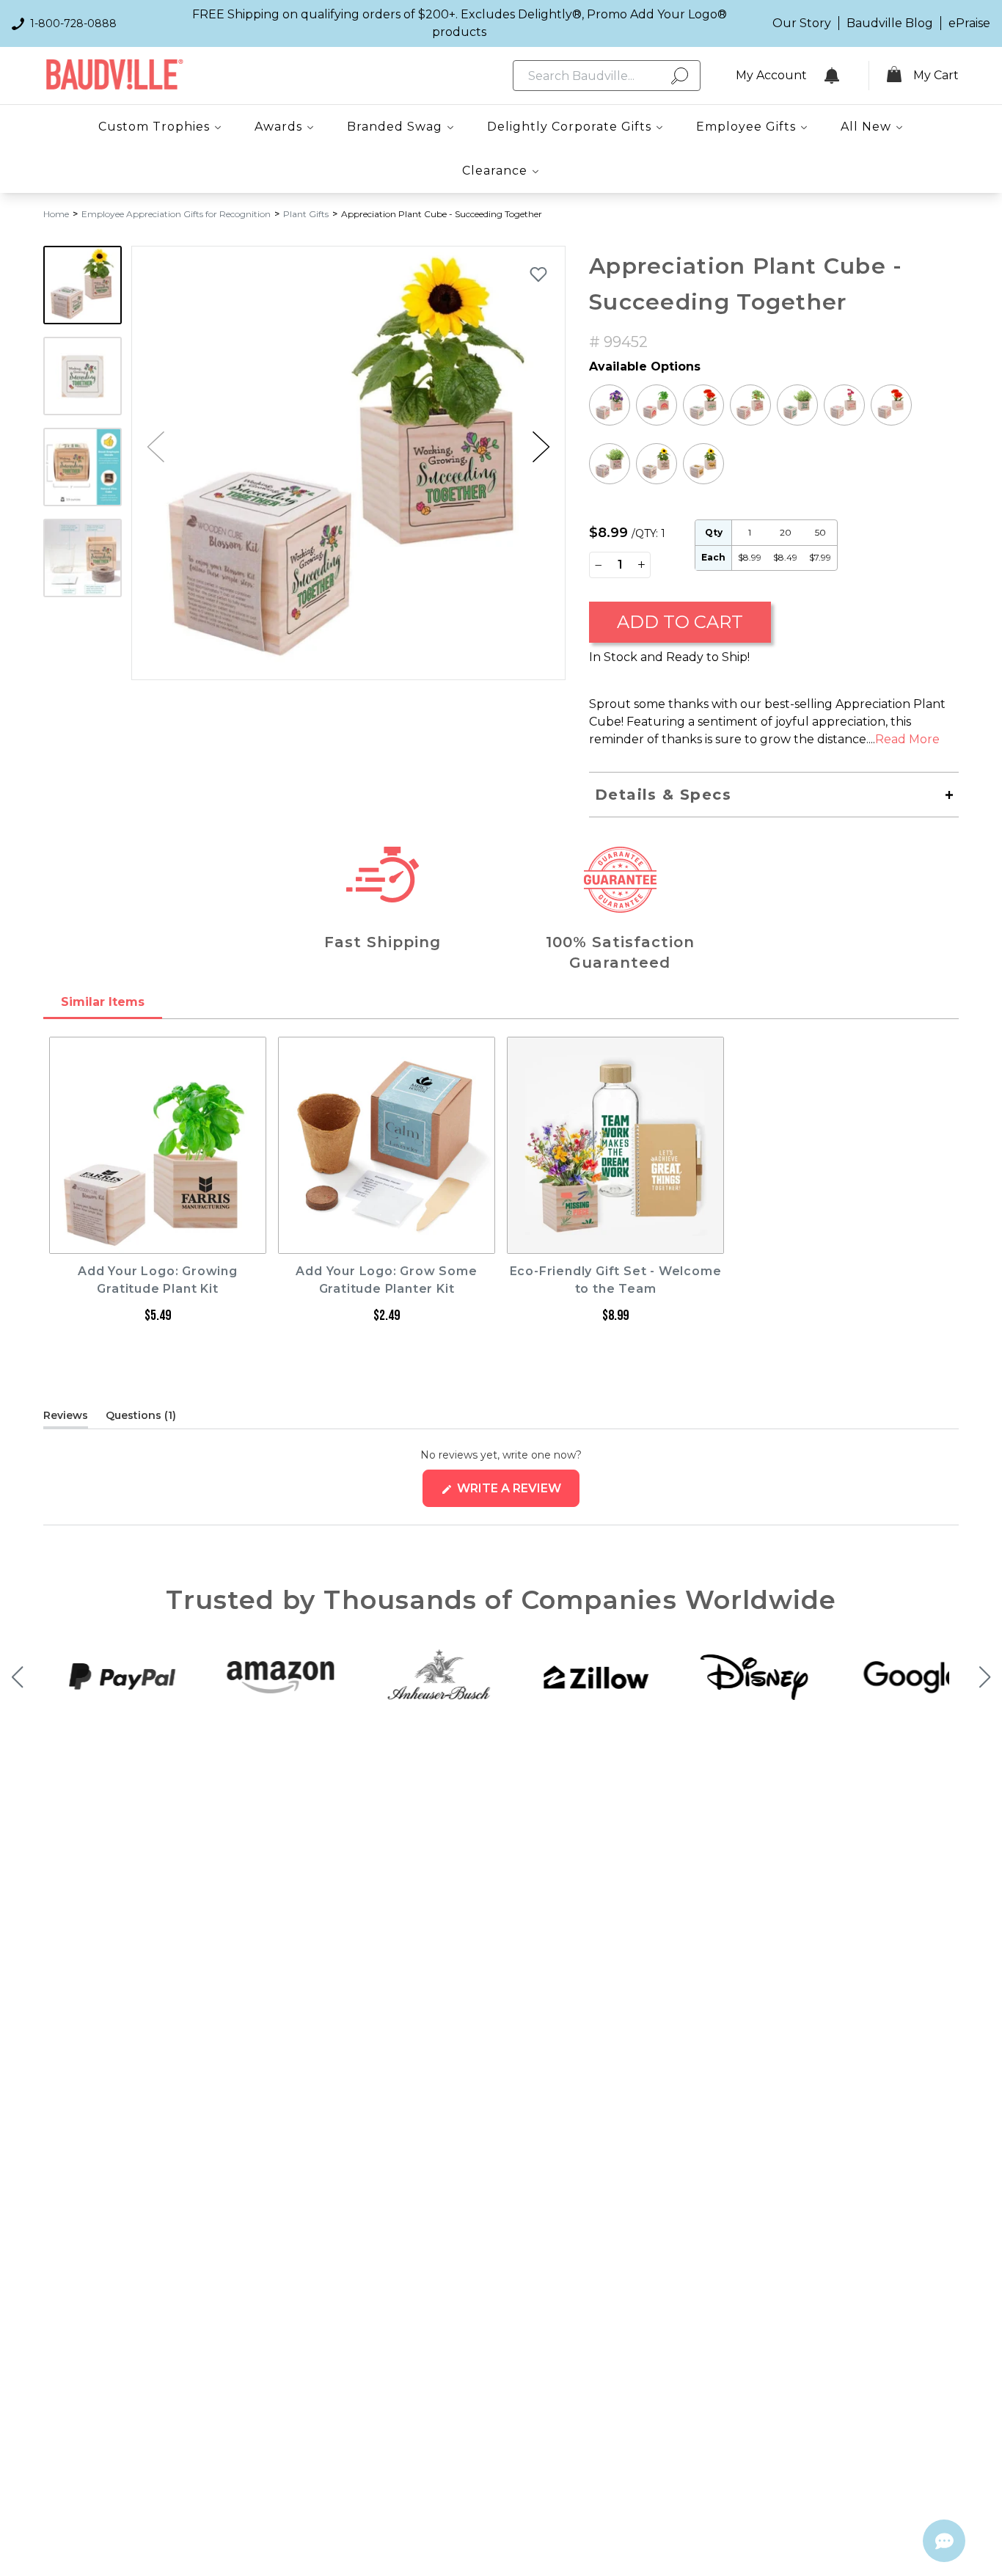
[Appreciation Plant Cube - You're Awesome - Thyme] (610, 464)
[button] (541, 447)
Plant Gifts (306, 214)
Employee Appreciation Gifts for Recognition (176, 214)
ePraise (969, 23)
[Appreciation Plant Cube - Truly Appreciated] (891, 405)
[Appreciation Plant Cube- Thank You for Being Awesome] (703, 464)
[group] (348, 463)
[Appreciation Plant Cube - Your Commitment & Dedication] (657, 464)
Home (56, 214)
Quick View (158, 1240)
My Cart (936, 75)
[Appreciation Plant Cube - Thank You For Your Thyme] (797, 405)
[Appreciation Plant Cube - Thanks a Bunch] (844, 405)
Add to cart (680, 622)
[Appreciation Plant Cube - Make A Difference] (657, 405)
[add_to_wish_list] (538, 274)
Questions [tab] (141, 1418)
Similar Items (103, 1002)
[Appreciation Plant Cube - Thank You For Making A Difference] (610, 405)
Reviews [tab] (66, 1418)
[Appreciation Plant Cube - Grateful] (703, 405)
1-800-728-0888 (73, 23)
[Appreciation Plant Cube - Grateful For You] (750, 405)
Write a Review (517, 1494)
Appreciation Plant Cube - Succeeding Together (442, 214)
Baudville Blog (890, 23)
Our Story (802, 23)
